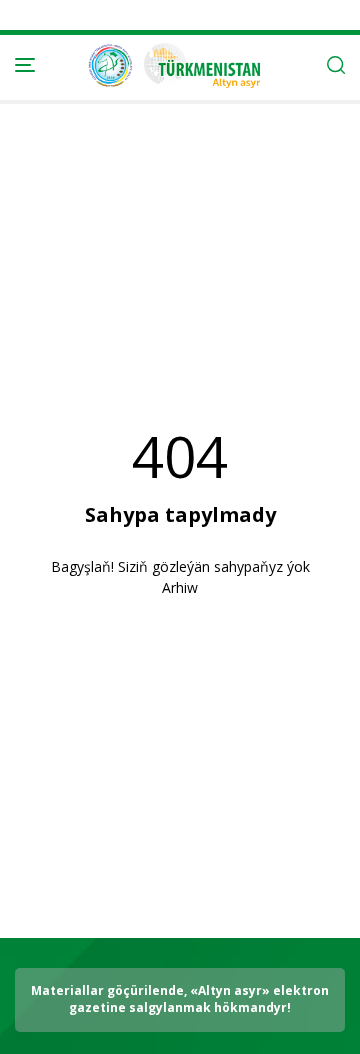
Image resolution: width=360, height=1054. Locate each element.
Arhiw (180, 587)
